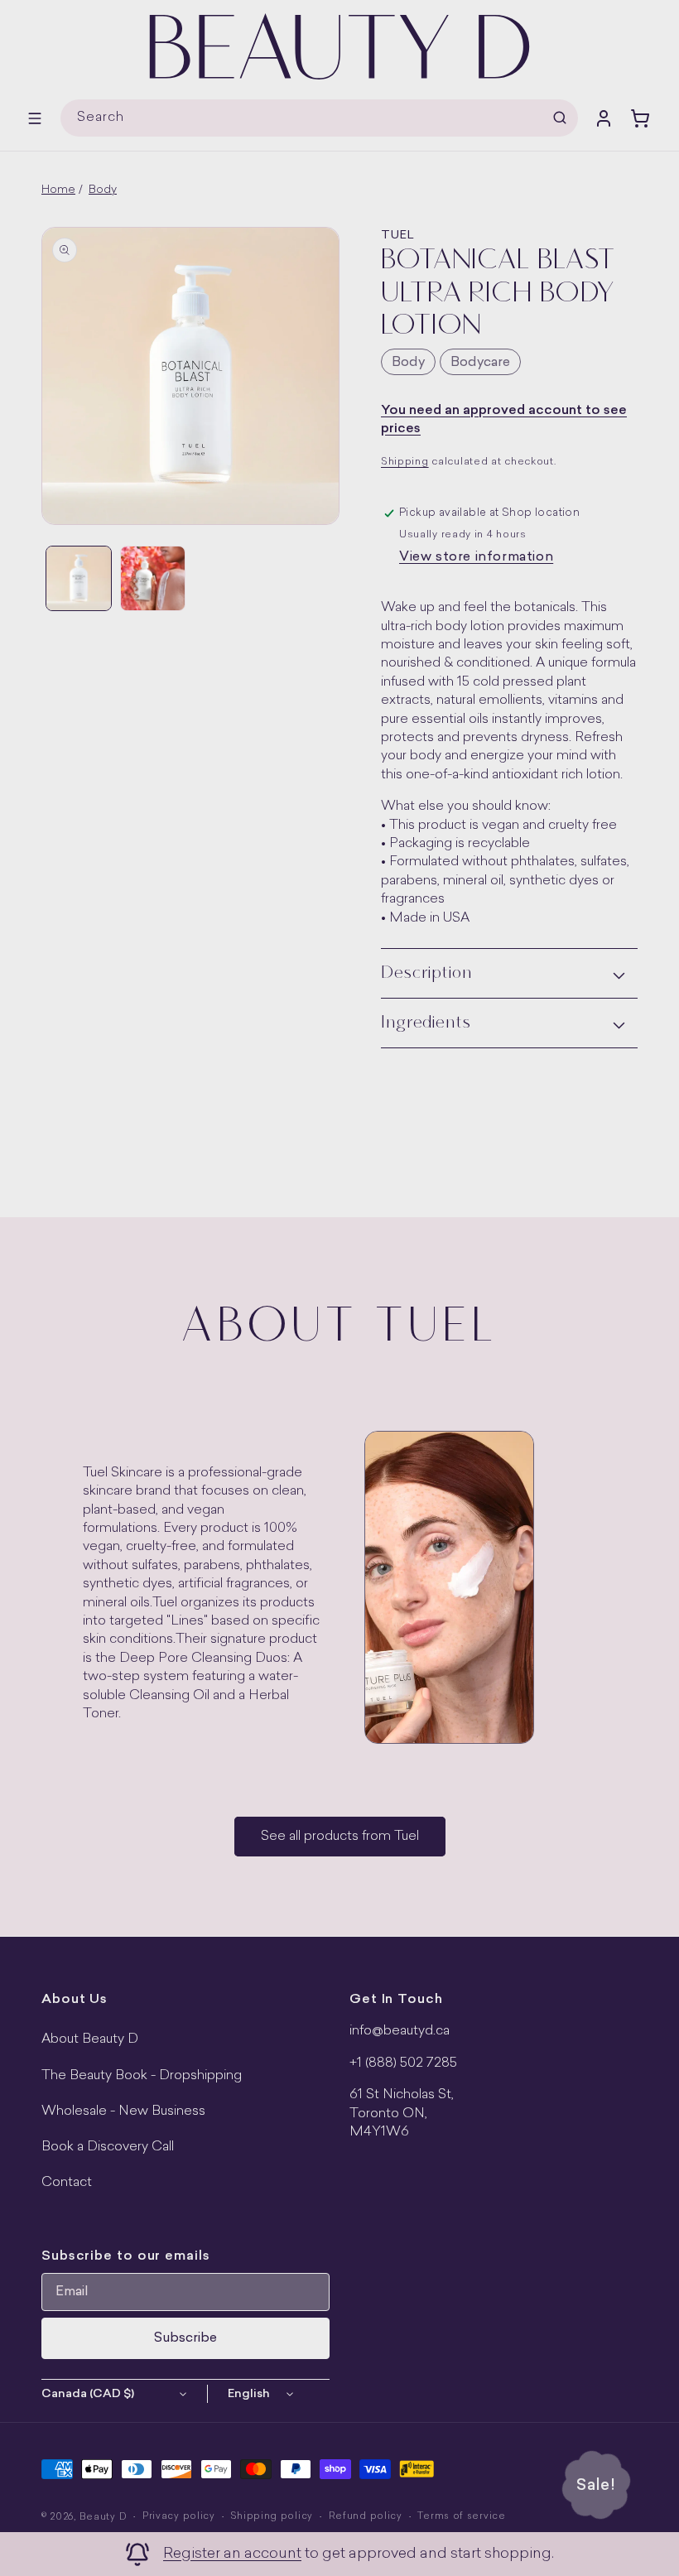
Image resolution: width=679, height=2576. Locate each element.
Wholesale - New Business (123, 2111)
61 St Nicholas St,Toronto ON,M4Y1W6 (402, 2114)
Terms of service (461, 2517)
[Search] (560, 118)
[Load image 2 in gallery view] (153, 579)
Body (103, 190)
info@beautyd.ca (400, 2031)
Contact (67, 2183)
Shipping (405, 462)
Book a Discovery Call (108, 2147)
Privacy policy (179, 2517)
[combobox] (319, 118)
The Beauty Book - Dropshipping (142, 2076)
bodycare (480, 363)
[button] (35, 118)
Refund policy (366, 2517)
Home (58, 190)
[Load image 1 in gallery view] (79, 579)
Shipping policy (272, 2517)
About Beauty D (90, 2039)
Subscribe (185, 2338)
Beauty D (104, 2518)
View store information (476, 557)
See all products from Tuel (340, 1837)
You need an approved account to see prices (504, 420)
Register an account (232, 2554)
